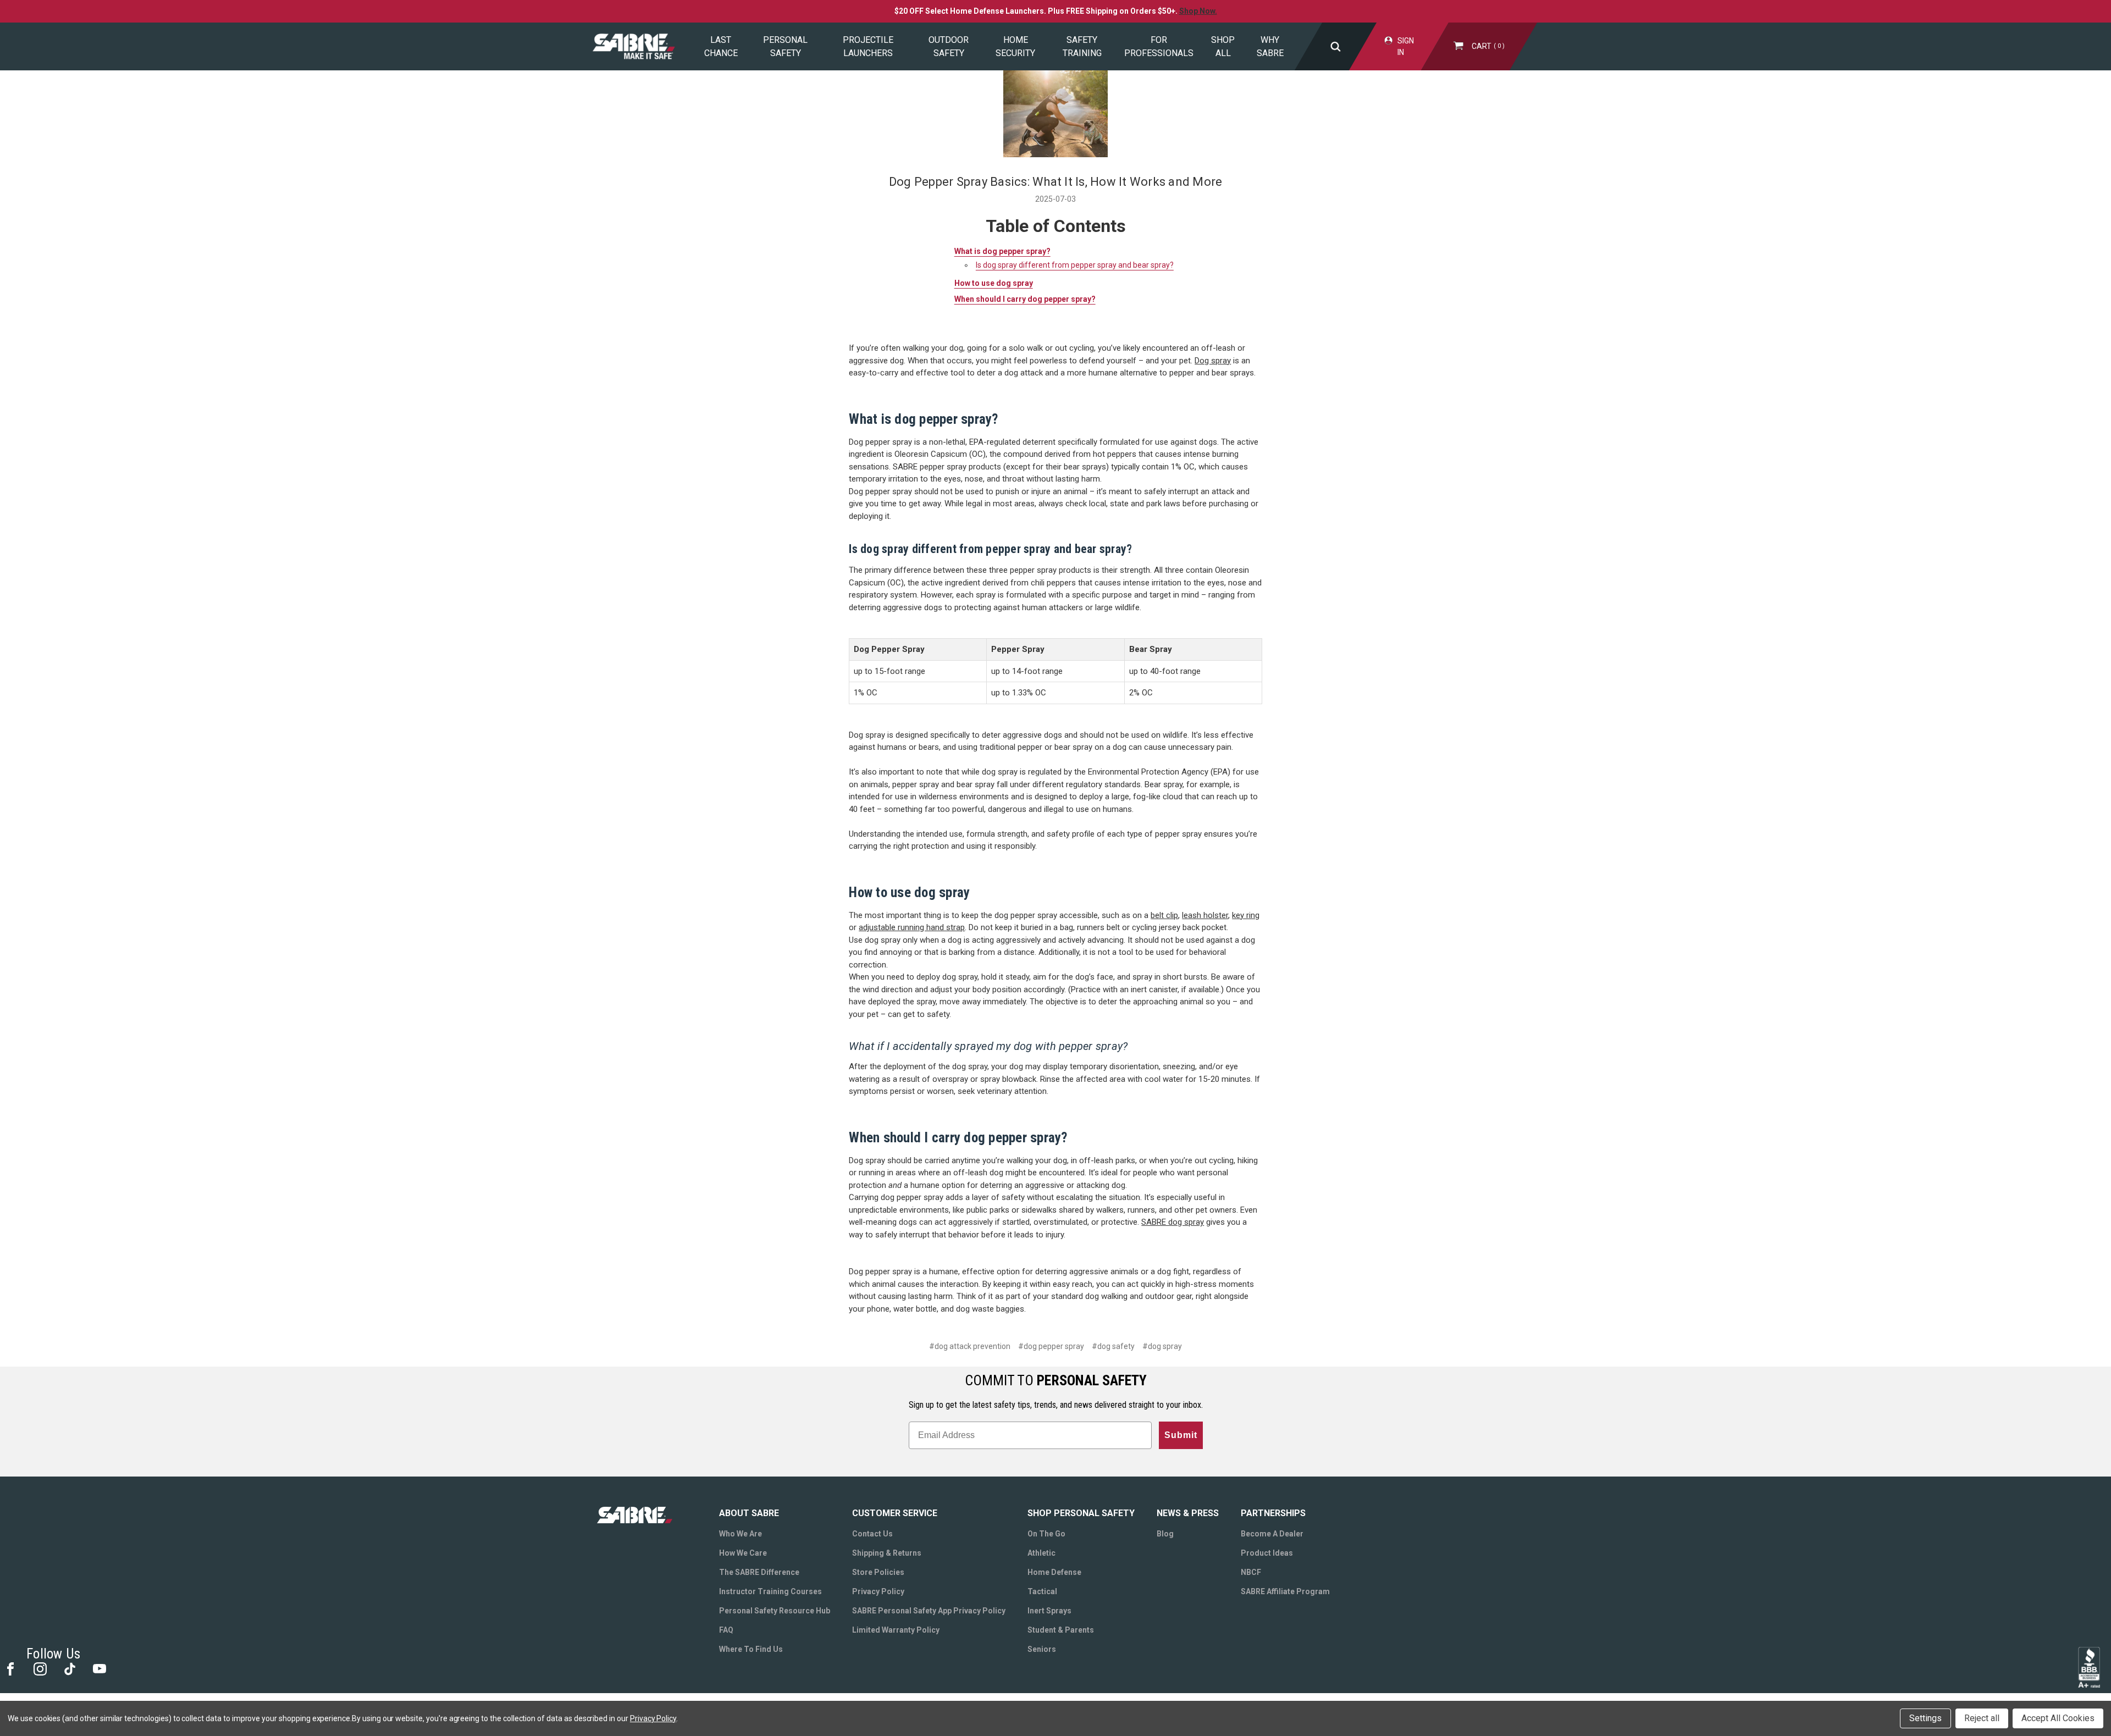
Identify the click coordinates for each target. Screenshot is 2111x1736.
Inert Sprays (1049, 1611)
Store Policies (878, 1572)
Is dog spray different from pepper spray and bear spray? (1075, 265)
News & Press (1188, 1513)
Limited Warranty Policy (896, 1630)
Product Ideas (1267, 1553)
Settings (1925, 1718)
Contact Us (872, 1534)
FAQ (726, 1630)
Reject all (1982, 1718)
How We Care (743, 1553)
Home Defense (1054, 1572)
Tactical (1042, 1591)
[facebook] (10, 1668)
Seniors (1042, 1649)
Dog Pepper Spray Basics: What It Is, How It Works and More (1056, 182)
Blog (1165, 1534)
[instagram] (39, 1668)
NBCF (1251, 1572)
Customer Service (895, 1513)
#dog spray (1162, 1346)
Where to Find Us (751, 1649)
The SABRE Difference (759, 1572)
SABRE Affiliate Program (1285, 1591)
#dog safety (1113, 1346)
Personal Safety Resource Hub (775, 1611)
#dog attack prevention (970, 1346)
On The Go (1046, 1534)
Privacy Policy (878, 1591)
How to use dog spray (994, 283)
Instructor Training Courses (770, 1591)
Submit (1181, 1435)
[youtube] (99, 1668)
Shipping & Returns (887, 1553)
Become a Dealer (1272, 1534)
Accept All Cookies (2058, 1718)
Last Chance (721, 46)
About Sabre (749, 1513)
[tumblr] (69, 1668)
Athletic (1041, 1553)
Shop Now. (1198, 11)
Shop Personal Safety (1081, 1513)
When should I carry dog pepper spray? (1025, 299)
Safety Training (1082, 46)
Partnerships (1273, 1513)
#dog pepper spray (1051, 1346)
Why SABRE (1270, 46)
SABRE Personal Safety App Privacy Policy (929, 1611)
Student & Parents (1061, 1630)
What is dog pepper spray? (1002, 251)
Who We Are (740, 1534)
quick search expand (1335, 46)
